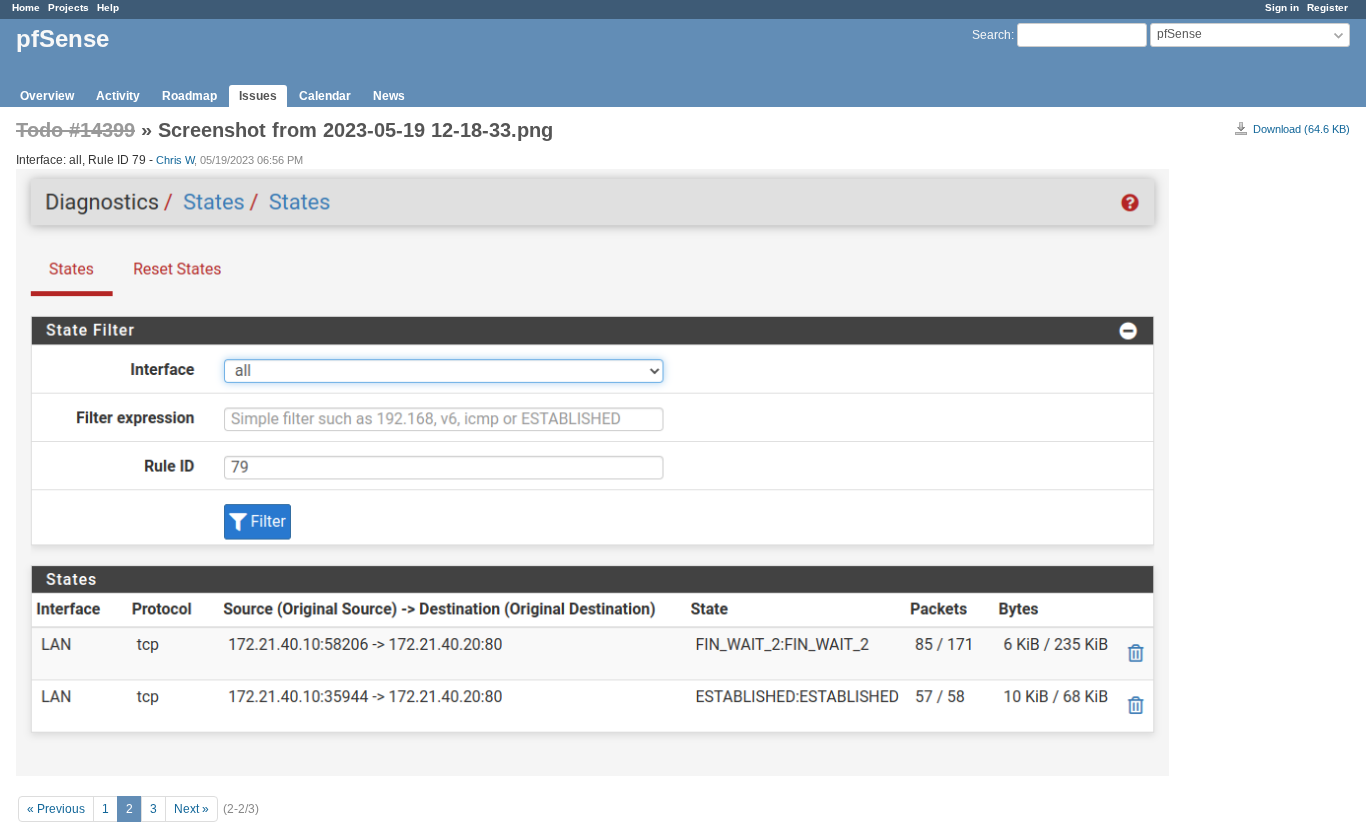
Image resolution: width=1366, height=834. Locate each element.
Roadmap (189, 96)
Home (26, 7)
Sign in (1282, 7)
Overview (47, 96)
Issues (258, 96)
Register (1327, 7)
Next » (191, 809)
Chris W (175, 160)
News (389, 96)
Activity (118, 96)
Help (108, 7)
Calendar (325, 96)
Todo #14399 (75, 130)
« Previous (56, 809)
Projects (68, 7)
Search (991, 35)
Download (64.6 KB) (1301, 129)
